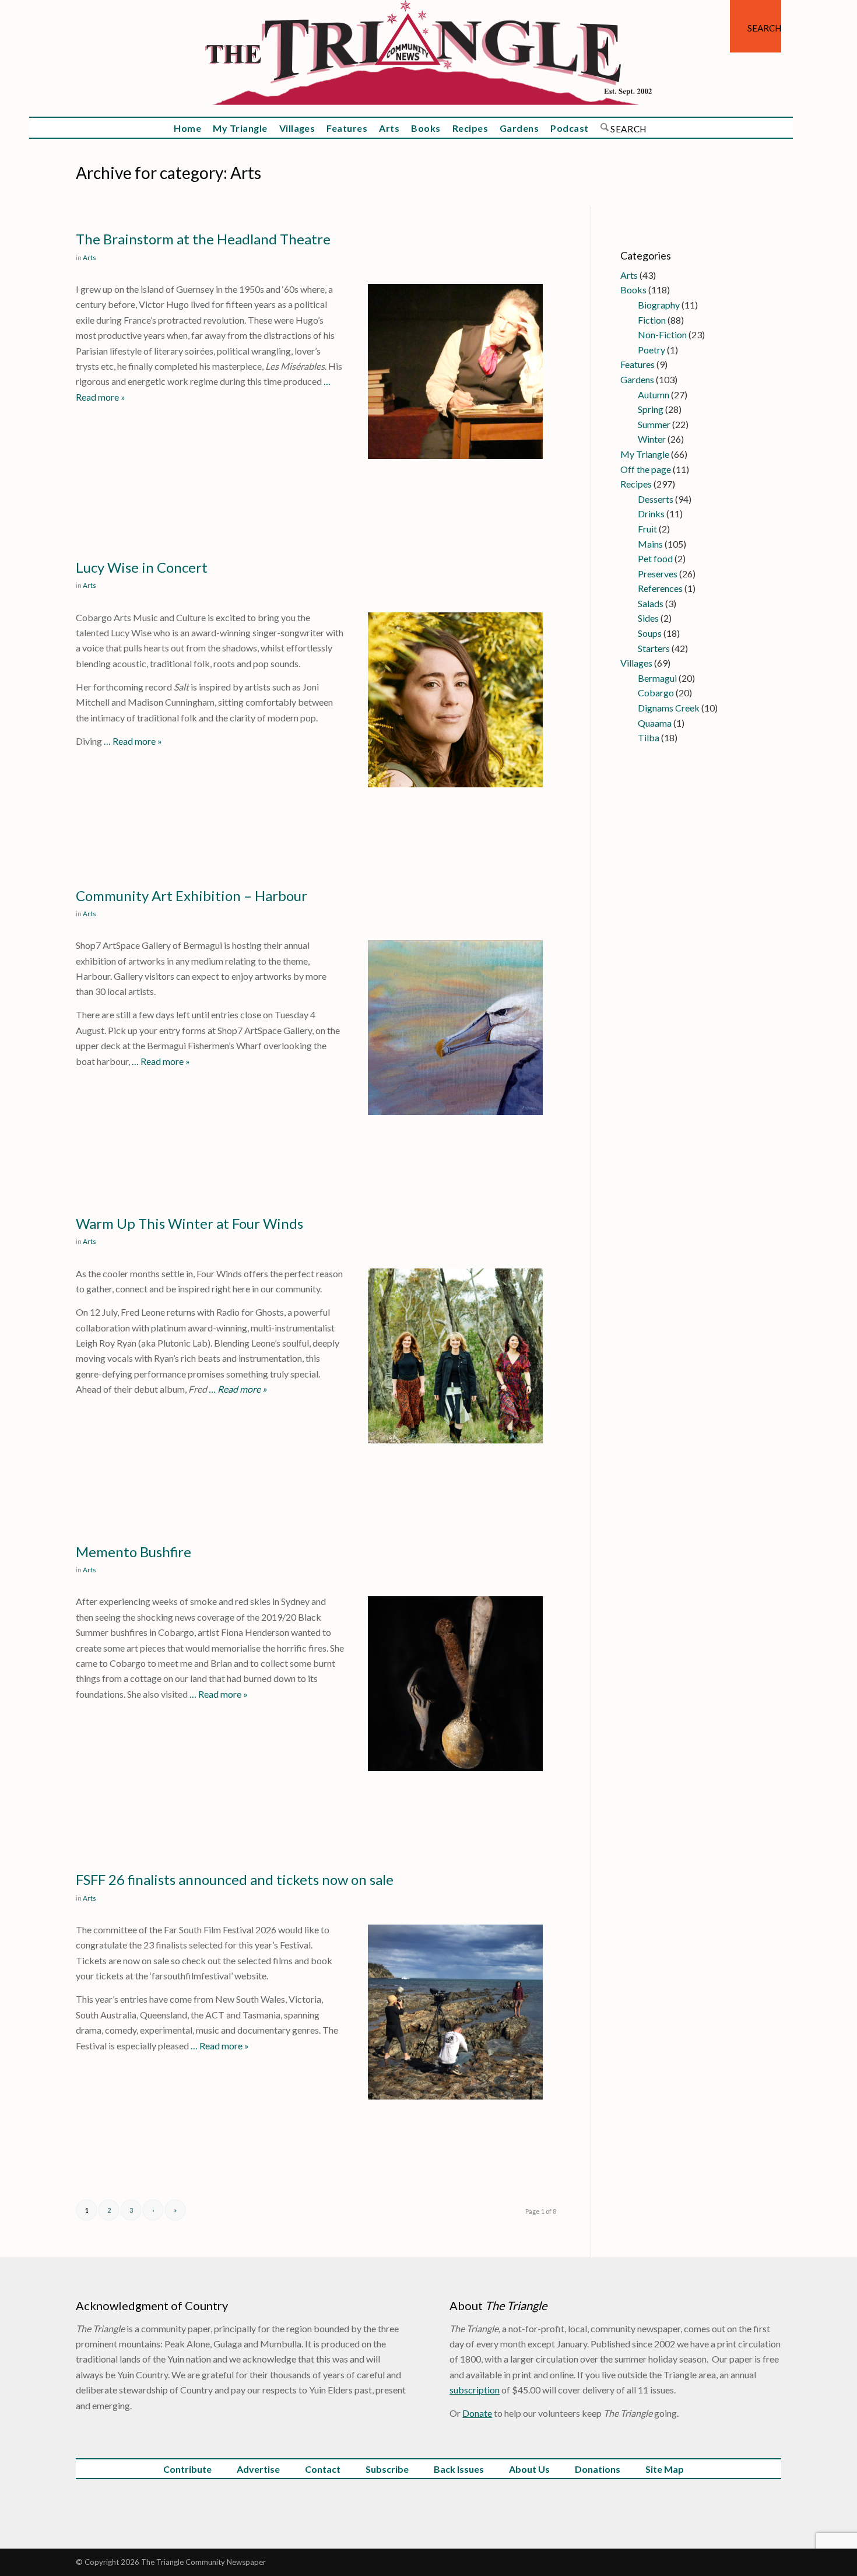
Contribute (187, 2469)
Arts (89, 257)
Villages (636, 663)
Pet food (655, 558)
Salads (651, 603)
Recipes (636, 484)
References (660, 588)
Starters (654, 648)
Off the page (646, 469)
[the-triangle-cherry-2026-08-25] (428, 58)
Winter (652, 439)
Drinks (651, 514)
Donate (477, 2413)
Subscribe (387, 2469)
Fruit (647, 529)
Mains (650, 544)
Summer (654, 424)
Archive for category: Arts (168, 173)
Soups (650, 633)
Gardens (637, 379)
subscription (475, 2390)
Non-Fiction (662, 334)
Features (638, 364)
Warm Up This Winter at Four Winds (189, 1223)
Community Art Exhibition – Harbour (192, 896)
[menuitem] (756, 26)
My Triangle (645, 454)
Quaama (655, 723)
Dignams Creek (669, 708)
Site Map (665, 2469)
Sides (648, 618)
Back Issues (459, 2469)
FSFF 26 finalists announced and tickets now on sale (235, 1879)
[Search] (756, 26)
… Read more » (132, 741)
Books (633, 290)
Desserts (656, 499)
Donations (598, 2469)
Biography (659, 305)
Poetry (651, 350)
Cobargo (656, 693)
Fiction (652, 320)
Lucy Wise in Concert (142, 567)
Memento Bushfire (134, 1552)
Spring (651, 409)
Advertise (258, 2469)
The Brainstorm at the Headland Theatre (203, 239)
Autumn (654, 395)
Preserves (658, 574)
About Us (529, 2469)
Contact (323, 2469)
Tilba (649, 737)
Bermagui (657, 678)
